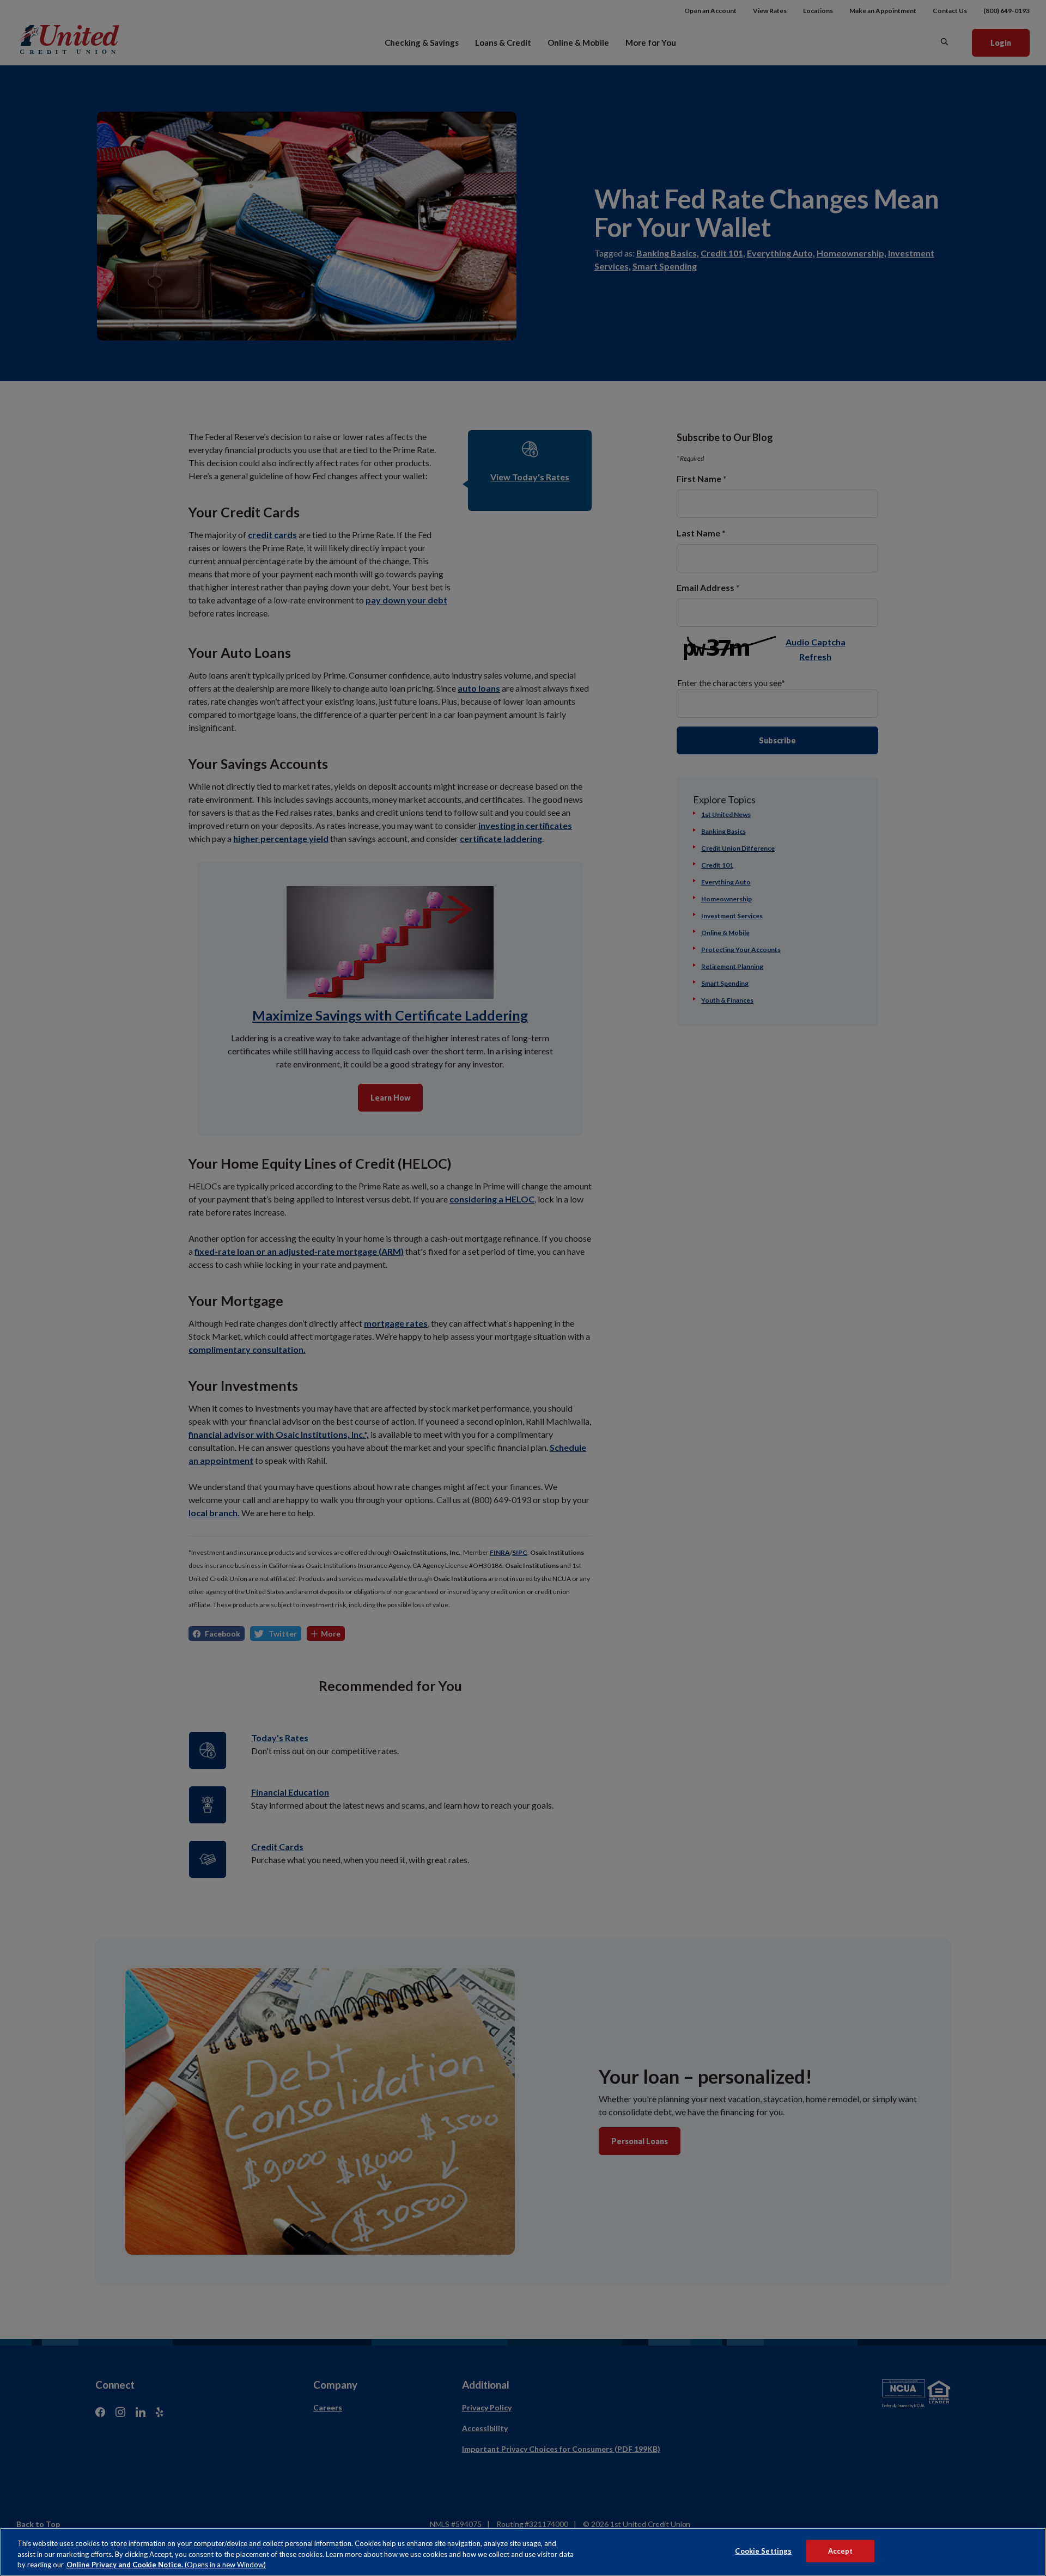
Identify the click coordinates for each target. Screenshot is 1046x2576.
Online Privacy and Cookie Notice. (166, 2565)
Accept (841, 2550)
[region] (523, 2552)
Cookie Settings (763, 2550)
